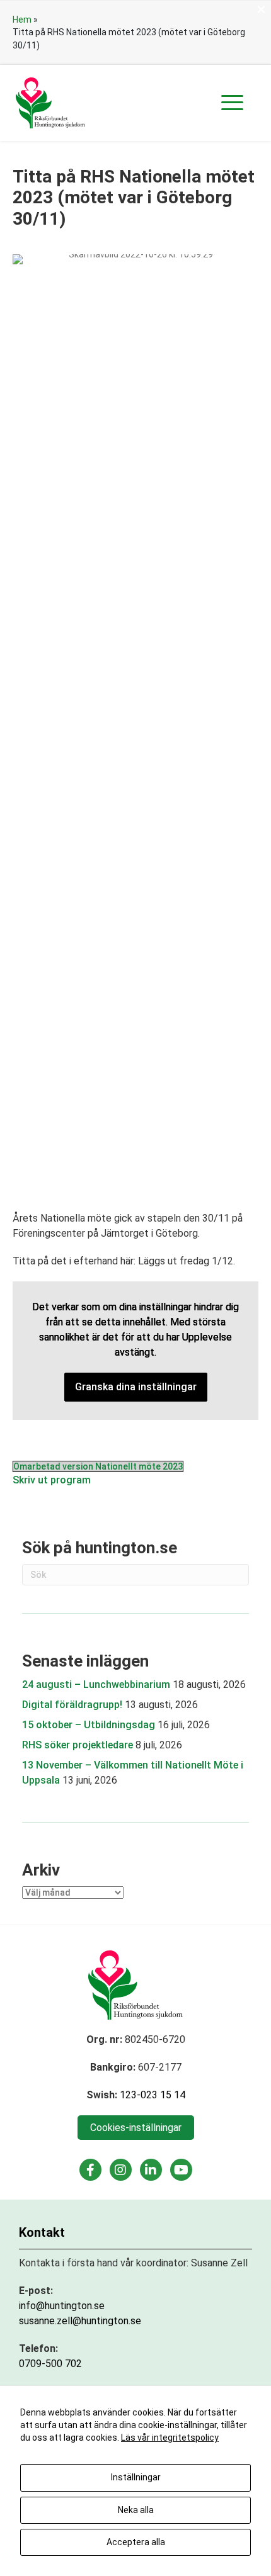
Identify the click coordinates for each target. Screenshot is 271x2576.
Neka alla (136, 2510)
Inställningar (136, 2477)
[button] (232, 103)
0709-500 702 (50, 2364)
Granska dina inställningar (136, 1387)
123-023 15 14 (153, 2095)
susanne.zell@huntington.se (80, 2321)
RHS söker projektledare (78, 1745)
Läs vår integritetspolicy (170, 2438)
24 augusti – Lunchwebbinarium (96, 1685)
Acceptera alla (136, 2542)
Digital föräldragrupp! (72, 1705)
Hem (22, 20)
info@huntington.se (62, 2306)
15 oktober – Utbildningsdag (89, 1725)
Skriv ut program (52, 1480)
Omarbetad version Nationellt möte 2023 (98, 1466)
